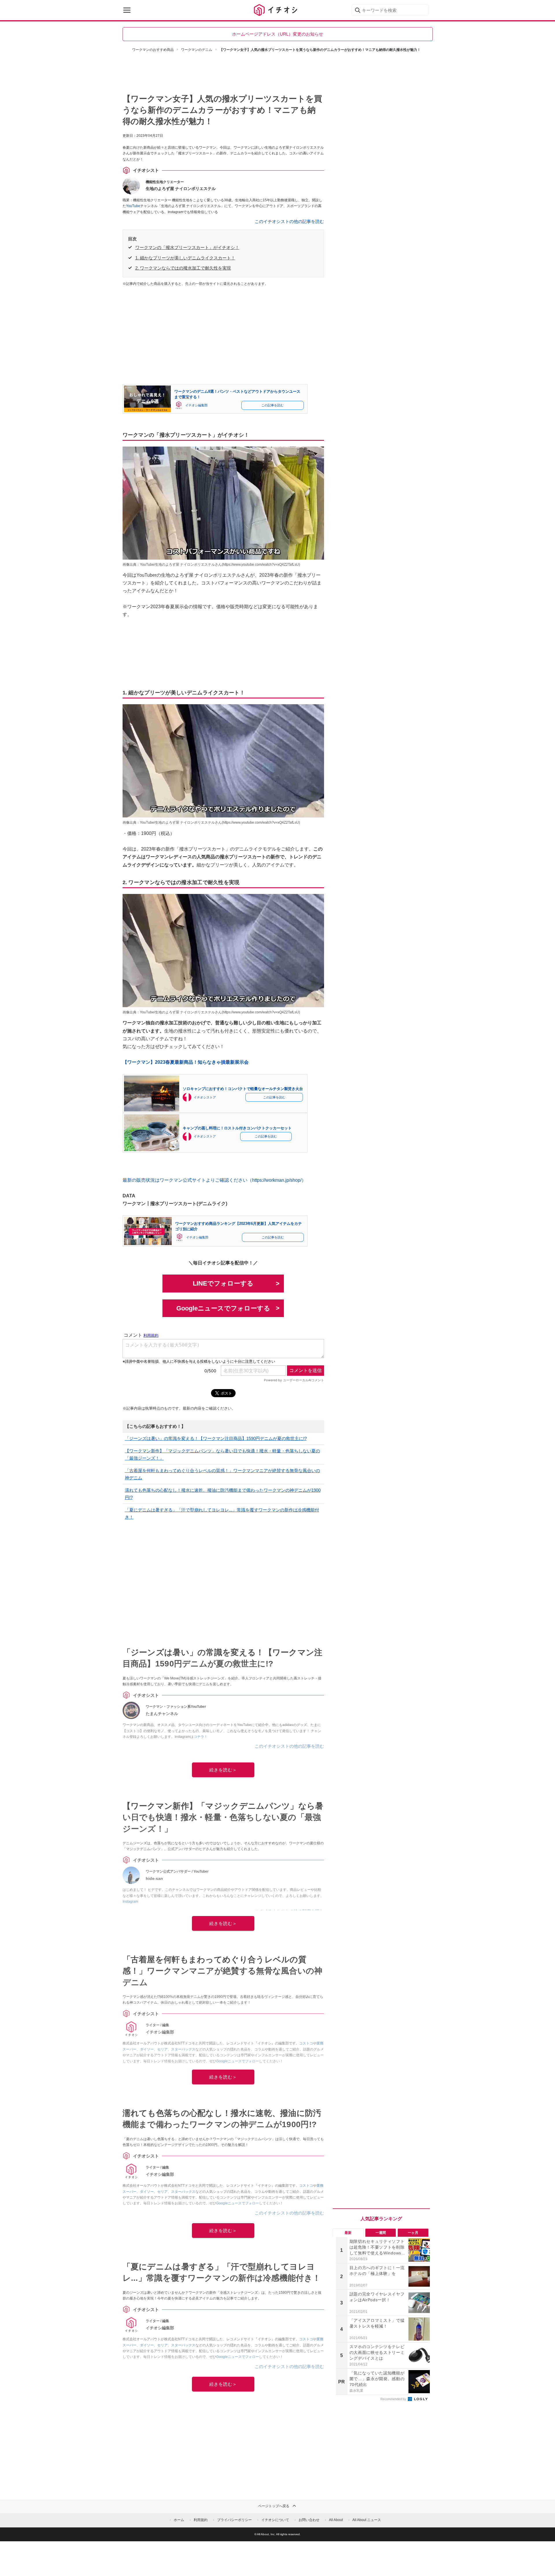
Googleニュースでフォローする (223, 1308)
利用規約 (201, 2520)
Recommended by (394, 2399)
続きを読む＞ (223, 1770)
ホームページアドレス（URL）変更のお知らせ (278, 34)
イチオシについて (275, 2520)
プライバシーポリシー (234, 2520)
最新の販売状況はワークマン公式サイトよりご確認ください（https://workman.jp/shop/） (214, 1180)
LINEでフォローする (223, 1283)
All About (336, 2520)
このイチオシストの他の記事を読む (289, 221)
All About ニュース (367, 2520)
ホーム (179, 2520)
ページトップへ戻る (274, 2506)
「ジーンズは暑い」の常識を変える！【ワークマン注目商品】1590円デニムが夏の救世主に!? (216, 1438)
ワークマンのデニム (197, 50)
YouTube (133, 206)
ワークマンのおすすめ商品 (153, 50)
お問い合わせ (309, 2520)
